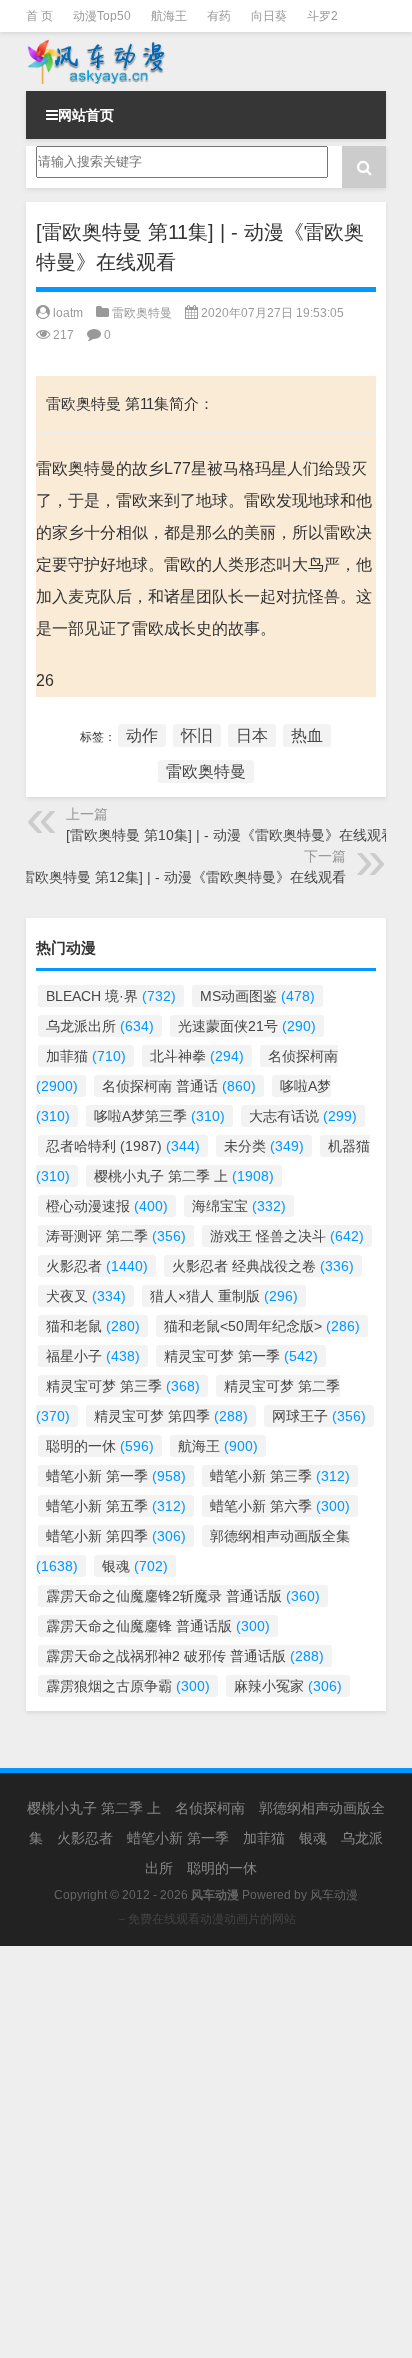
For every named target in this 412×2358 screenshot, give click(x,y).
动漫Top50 (102, 16)
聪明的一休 (100, 1446)
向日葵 (269, 16)
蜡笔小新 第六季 (280, 1506)
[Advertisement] (206, 2152)
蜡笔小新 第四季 (116, 1536)
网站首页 (86, 115)
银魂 (135, 1566)
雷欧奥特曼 (142, 313)
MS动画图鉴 (257, 996)
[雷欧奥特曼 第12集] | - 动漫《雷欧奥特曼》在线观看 (181, 877)
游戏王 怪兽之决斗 (287, 1236)
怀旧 (197, 735)
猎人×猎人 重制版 (224, 1296)
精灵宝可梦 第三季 (123, 1386)
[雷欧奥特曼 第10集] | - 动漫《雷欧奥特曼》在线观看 (230, 835)
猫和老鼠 (93, 1326)
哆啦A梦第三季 (159, 1116)
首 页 (39, 16)
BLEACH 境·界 (111, 996)
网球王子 (319, 1416)
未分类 (264, 1146)
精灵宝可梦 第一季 (241, 1356)
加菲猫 (86, 1056)
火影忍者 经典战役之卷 (263, 1266)
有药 (219, 16)
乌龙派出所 (100, 1026)
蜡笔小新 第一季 (116, 1476)
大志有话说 (303, 1116)
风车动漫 (334, 1895)
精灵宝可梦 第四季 (171, 1416)
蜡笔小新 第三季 (280, 1476)
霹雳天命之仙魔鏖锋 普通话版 (158, 1626)
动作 (142, 735)
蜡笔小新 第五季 (116, 1506)
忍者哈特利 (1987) (123, 1146)
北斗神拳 (197, 1056)
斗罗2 (322, 16)
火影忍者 (97, 1266)
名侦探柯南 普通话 (179, 1086)
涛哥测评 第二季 (116, 1236)
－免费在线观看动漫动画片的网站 (206, 1919)
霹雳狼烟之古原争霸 (128, 1686)
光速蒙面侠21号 (247, 1026)
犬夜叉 (86, 1296)
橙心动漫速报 (107, 1206)
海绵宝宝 (239, 1206)
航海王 (169, 16)
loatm (68, 313)
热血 (307, 735)
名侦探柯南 (210, 1808)
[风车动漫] (206, 61)
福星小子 (93, 1356)
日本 (252, 735)
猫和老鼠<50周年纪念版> (262, 1326)
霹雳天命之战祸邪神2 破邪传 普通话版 (185, 1656)
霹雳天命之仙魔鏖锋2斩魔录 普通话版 (183, 1596)
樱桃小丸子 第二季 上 (184, 1176)
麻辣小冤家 (288, 1686)
